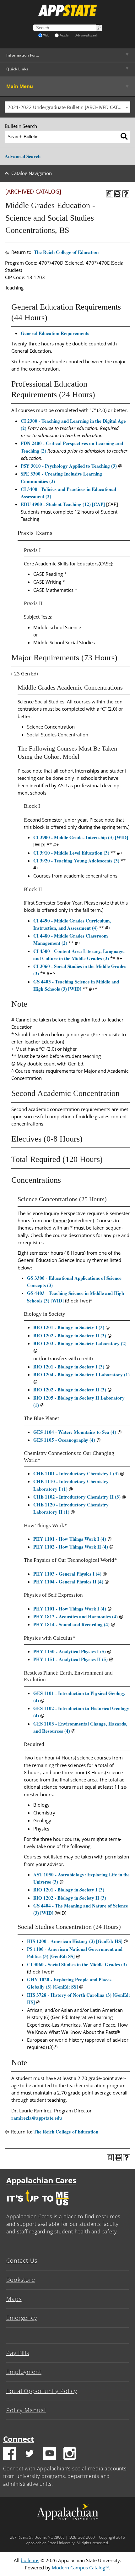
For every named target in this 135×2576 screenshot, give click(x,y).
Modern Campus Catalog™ (80, 2568)
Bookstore (21, 2280)
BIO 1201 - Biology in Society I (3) (69, 1327)
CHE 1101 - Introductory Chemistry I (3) (76, 1473)
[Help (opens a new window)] (126, 194)
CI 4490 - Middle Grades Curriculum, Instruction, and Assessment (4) (72, 924)
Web (46, 35)
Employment (24, 2372)
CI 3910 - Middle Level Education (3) (71, 853)
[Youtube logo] (50, 2454)
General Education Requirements (55, 333)
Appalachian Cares (41, 2180)
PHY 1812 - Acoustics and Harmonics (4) (76, 1616)
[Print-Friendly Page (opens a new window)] (118, 194)
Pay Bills (18, 2353)
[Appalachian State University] (67, 10)
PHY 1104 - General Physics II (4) (68, 1582)
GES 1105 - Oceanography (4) (64, 1440)
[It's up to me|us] (38, 2207)
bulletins (30, 2560)
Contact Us (22, 2260)
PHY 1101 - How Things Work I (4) (70, 1539)
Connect (19, 2439)
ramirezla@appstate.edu (37, 2118)
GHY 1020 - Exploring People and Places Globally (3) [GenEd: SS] (69, 1983)
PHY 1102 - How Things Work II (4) (71, 1547)
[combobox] (67, 107)
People (64, 35)
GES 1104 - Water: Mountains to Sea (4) (75, 1432)
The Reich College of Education (66, 252)
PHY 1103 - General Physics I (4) (67, 1574)
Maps (14, 2299)
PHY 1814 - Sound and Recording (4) (71, 1624)
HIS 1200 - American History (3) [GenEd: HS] (75, 1941)
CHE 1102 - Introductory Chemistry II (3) (77, 1497)
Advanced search (87, 35)
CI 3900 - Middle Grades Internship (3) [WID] (81, 837)
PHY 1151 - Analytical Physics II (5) (70, 1659)
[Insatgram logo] (70, 2454)
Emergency (22, 2318)
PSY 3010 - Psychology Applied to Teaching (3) (69, 466)
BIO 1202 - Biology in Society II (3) (70, 1335)
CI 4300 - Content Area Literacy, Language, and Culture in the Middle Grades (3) (79, 955)
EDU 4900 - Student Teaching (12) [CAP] (63, 504)
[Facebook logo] (9, 2454)
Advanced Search (23, 156)
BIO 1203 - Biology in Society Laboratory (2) (80, 1343)
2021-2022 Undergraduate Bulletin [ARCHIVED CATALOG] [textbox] (69, 107)
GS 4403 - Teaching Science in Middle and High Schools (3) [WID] (76, 985)
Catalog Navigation (32, 173)
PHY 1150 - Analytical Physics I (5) (70, 1651)
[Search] (124, 137)
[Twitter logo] (30, 2454)
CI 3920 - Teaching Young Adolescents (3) (76, 861)
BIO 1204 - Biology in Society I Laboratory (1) (81, 1374)
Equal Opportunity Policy (42, 2391)
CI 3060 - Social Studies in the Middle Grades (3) (77, 1964)
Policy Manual (26, 2410)
